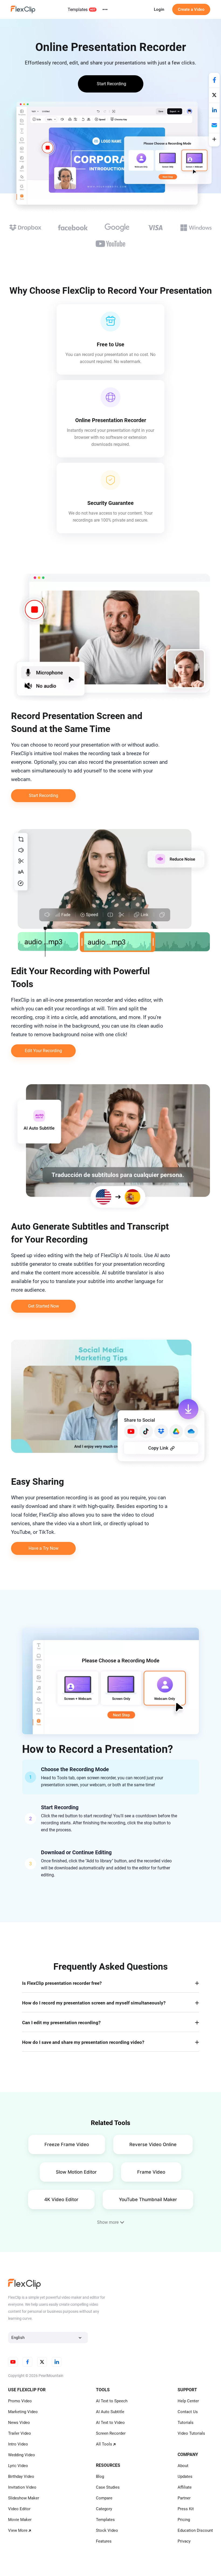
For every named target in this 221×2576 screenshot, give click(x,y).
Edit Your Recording (43, 1051)
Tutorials (186, 2423)
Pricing (184, 2520)
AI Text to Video (110, 2423)
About (183, 2466)
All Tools (104, 2444)
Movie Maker (20, 2520)
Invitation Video (22, 2487)
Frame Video (151, 2172)
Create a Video (191, 9)
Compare (104, 2498)
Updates (185, 2476)
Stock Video (107, 2530)
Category (104, 2509)
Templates (78, 10)
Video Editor (19, 2509)
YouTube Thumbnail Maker (148, 2199)
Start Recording (44, 796)
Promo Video (20, 2401)
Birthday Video (21, 2476)
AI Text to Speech (112, 2401)
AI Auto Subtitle (110, 2412)
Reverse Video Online (153, 2144)
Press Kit (186, 2509)
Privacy (184, 2541)
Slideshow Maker (24, 2498)
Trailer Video (20, 2433)
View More (18, 2530)
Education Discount (195, 2530)
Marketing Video (23, 2412)
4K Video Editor (61, 2199)
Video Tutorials (191, 2433)
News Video (19, 2423)
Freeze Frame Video (67, 2144)
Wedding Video (22, 2455)
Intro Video (18, 2444)
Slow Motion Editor (76, 2172)
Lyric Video (18, 2466)
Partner (184, 2498)
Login (159, 9)
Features (104, 2541)
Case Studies (108, 2487)
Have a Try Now (44, 1548)
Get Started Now (44, 1306)
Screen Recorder (111, 2433)
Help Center (188, 2401)
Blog (100, 2476)
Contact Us (188, 2412)
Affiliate (185, 2487)
